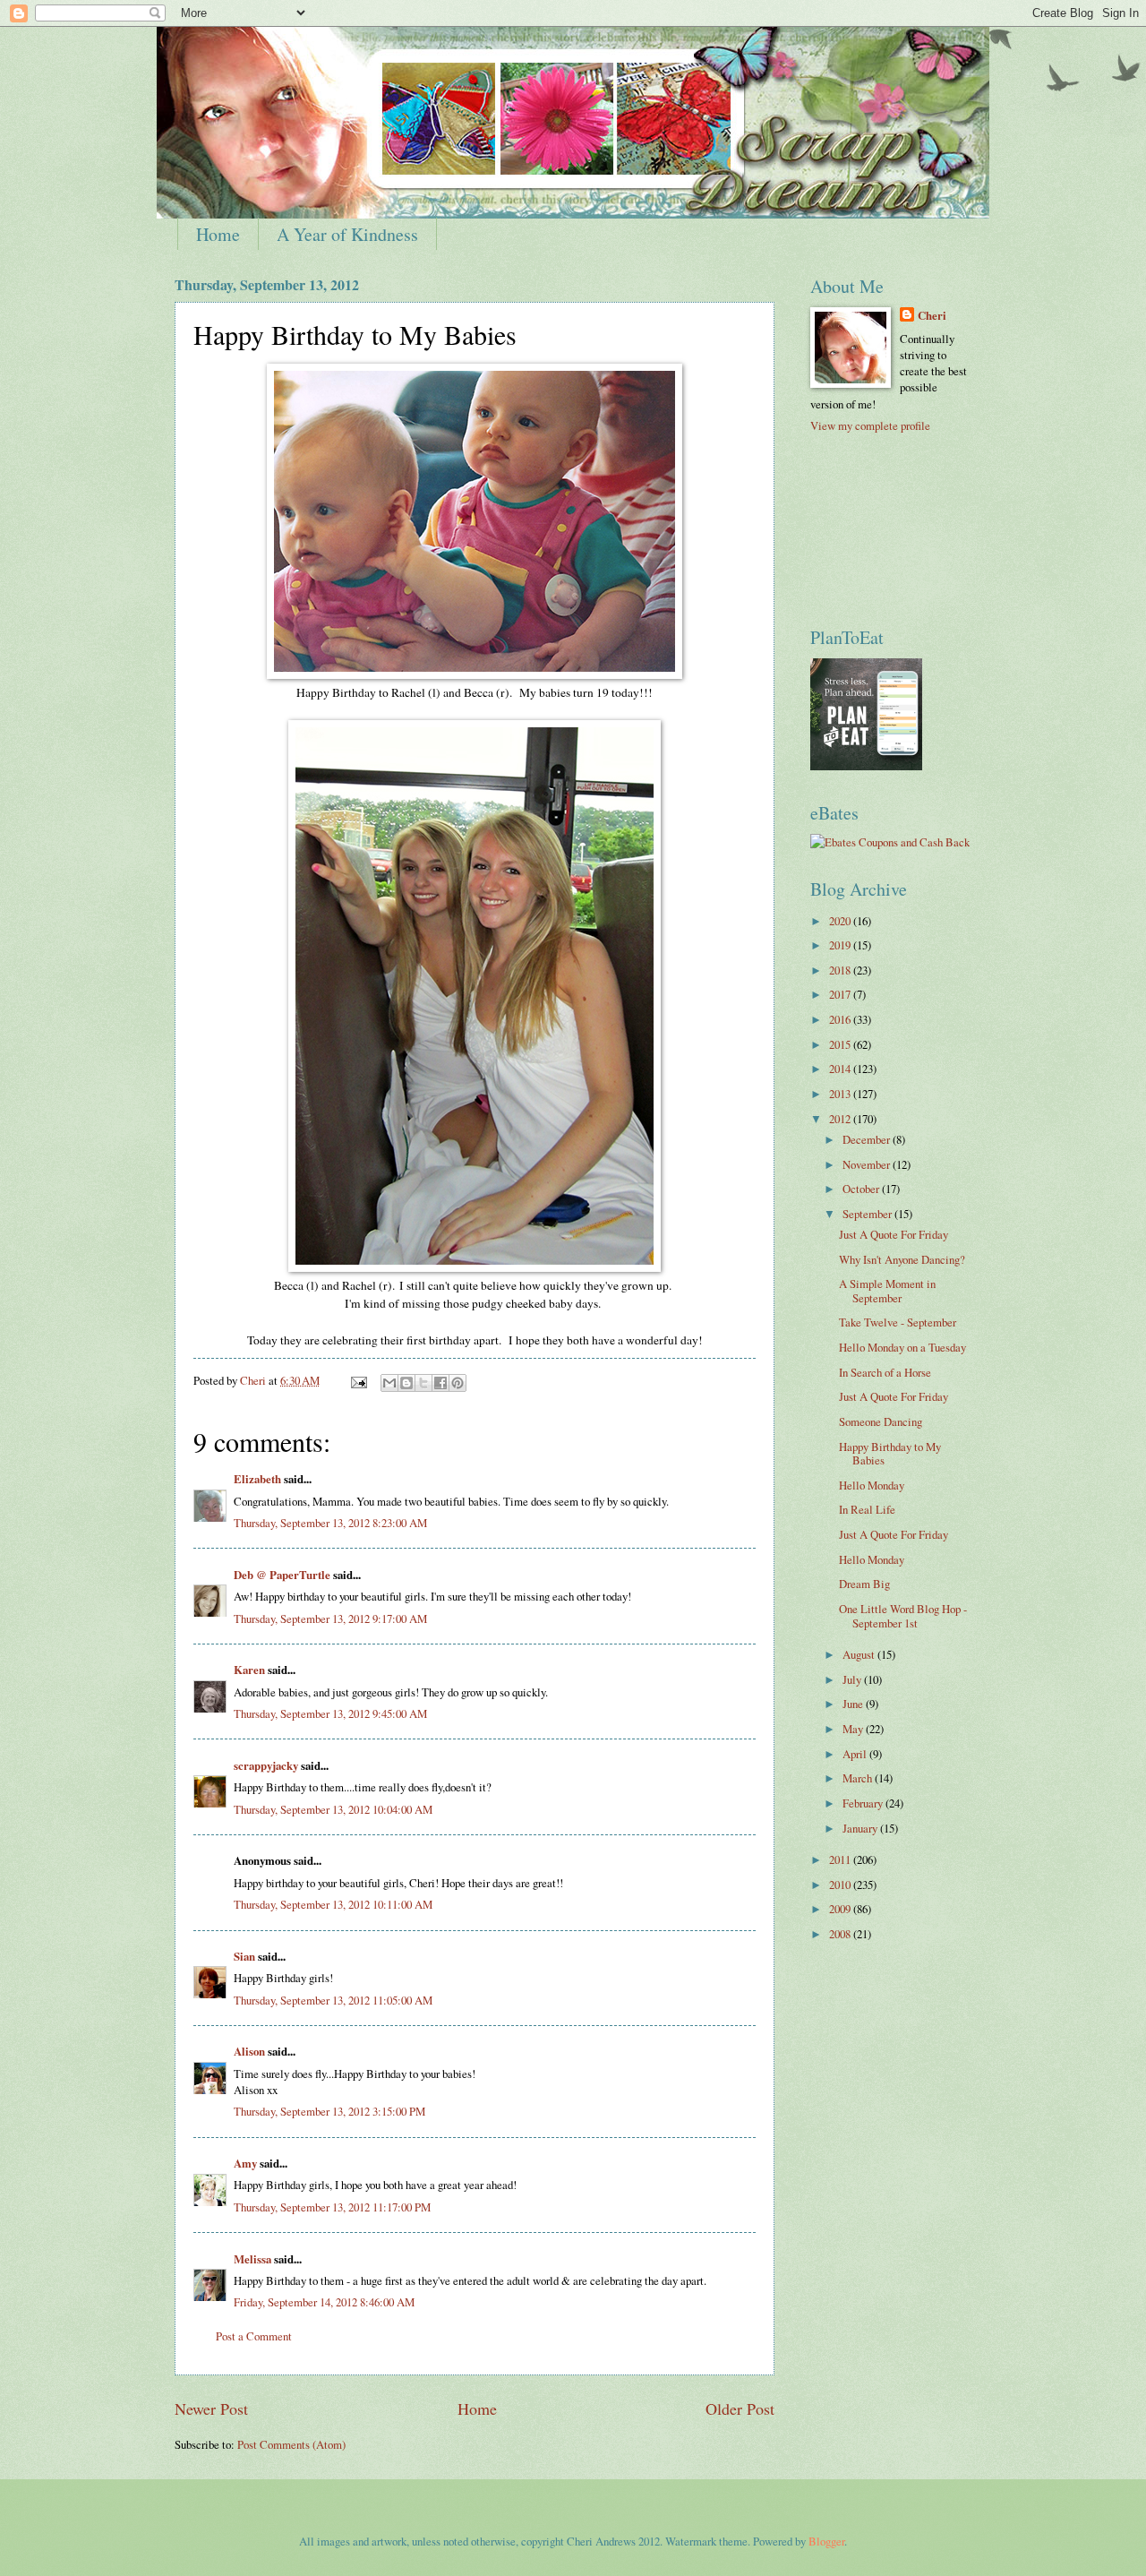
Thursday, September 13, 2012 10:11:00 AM (333, 1904)
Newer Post (211, 2409)
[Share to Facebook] (440, 1383)
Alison (249, 2051)
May (854, 1729)
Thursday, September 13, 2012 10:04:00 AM (333, 1809)
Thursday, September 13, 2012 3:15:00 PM (329, 2111)
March (859, 1778)
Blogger (826, 2541)
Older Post (740, 2409)
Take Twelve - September (898, 1322)
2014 (841, 1069)
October (862, 1189)
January (861, 1828)
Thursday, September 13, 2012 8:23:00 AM (330, 1523)
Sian (244, 1956)
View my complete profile (870, 425)
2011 (841, 1859)
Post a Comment (254, 2336)
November (868, 1164)
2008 (841, 1934)
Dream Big (864, 1584)
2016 (841, 1019)
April (856, 1754)
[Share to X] (423, 1383)
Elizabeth (257, 1479)
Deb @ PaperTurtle (282, 1575)
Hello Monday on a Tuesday (902, 1347)
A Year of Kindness (347, 234)
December (868, 1139)
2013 (841, 1094)
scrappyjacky (266, 1765)
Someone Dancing (881, 1421)
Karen (249, 1670)
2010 (841, 1885)
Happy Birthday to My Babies (890, 1453)
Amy (245, 2163)
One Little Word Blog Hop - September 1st (903, 1615)
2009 (841, 1909)
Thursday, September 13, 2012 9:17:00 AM (330, 1619)
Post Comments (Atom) (291, 2444)
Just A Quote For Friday (894, 1234)
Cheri (932, 315)
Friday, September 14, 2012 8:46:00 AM (324, 2302)
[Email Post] (358, 1380)
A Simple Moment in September (887, 1290)
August (860, 1654)
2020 (841, 921)
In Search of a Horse (885, 1372)
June (854, 1704)
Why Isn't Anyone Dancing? (902, 1259)
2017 (841, 994)
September (868, 1214)
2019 (841, 945)
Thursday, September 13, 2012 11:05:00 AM (333, 2000)
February (864, 1803)
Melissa (252, 2259)
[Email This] (389, 1383)
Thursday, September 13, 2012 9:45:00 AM (330, 1713)
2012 (841, 1119)
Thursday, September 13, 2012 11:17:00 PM (332, 2207)
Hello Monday (872, 1485)
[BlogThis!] (406, 1383)
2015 (841, 1044)
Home (218, 234)
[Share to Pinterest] (458, 1383)
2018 (841, 970)
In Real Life (867, 1509)
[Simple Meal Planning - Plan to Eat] (866, 766)
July (853, 1679)
